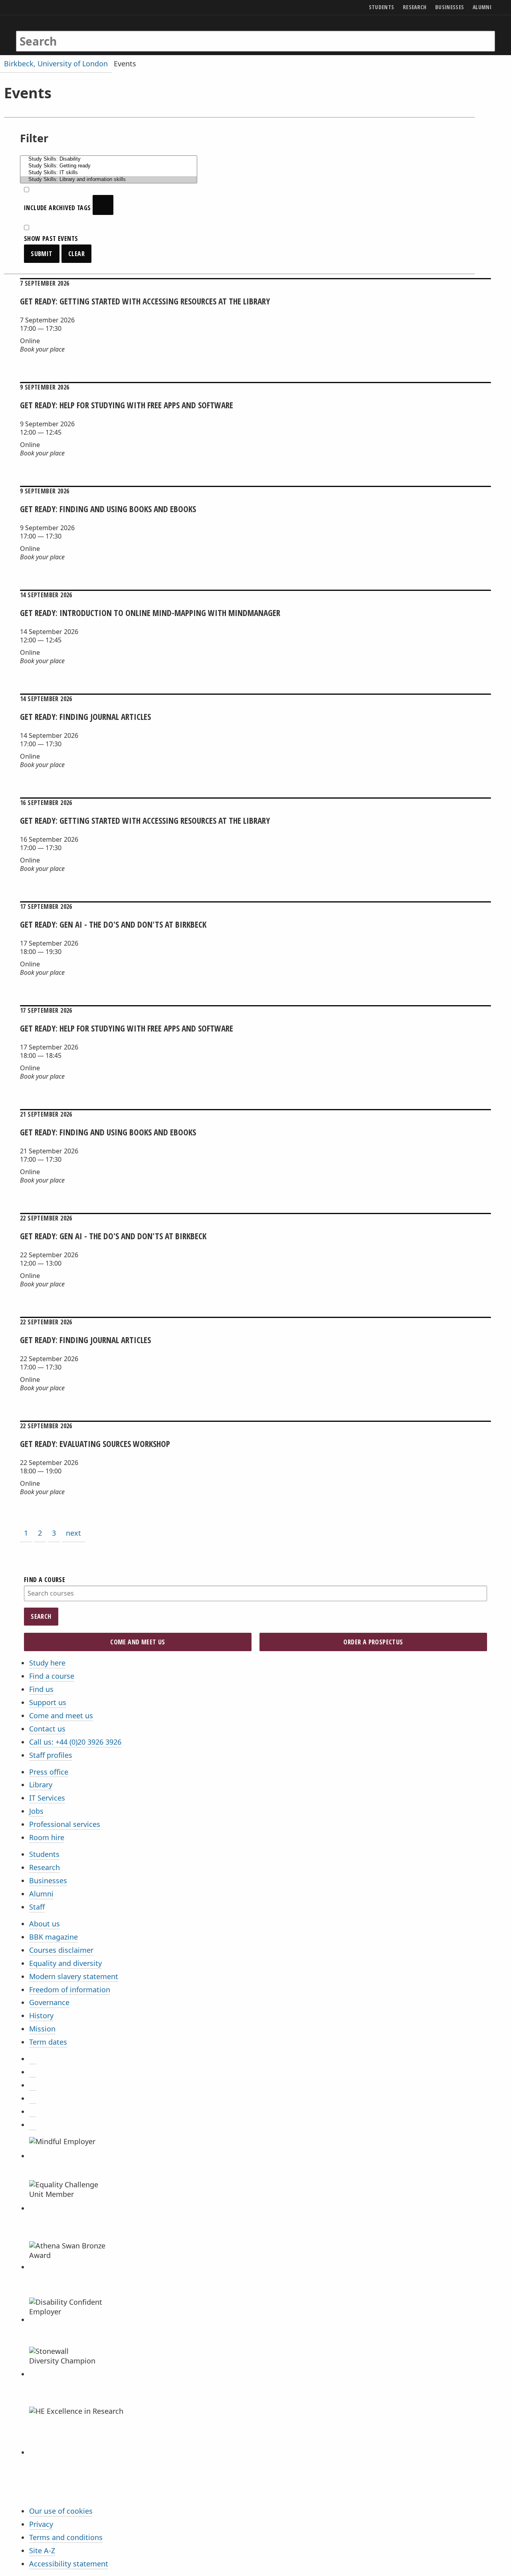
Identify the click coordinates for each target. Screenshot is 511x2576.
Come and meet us (61, 1715)
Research (45, 1867)
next (73, 1533)
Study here (47, 1663)
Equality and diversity (65, 1963)
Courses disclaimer (61, 1950)
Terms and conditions (66, 2537)
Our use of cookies (61, 2511)
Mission (42, 2029)
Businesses (48, 1880)
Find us (41, 1689)
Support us (48, 1702)
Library (41, 1785)
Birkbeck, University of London (56, 64)
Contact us (47, 1729)
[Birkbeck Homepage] (51, 33)
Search (41, 1616)
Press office (49, 1772)
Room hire (47, 1837)
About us (45, 1924)
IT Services (47, 1798)
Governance (49, 2002)
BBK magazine (53, 1937)
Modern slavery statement (74, 1976)
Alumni (41, 1894)
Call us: (75, 1742)
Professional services (65, 1824)
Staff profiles (51, 1755)
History (41, 2015)
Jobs (36, 1811)
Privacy (41, 2524)
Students (44, 1854)
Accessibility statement (69, 2564)
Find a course (52, 1676)
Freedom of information (70, 1990)
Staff (37, 1907)
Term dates (48, 2042)
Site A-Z (42, 2550)
